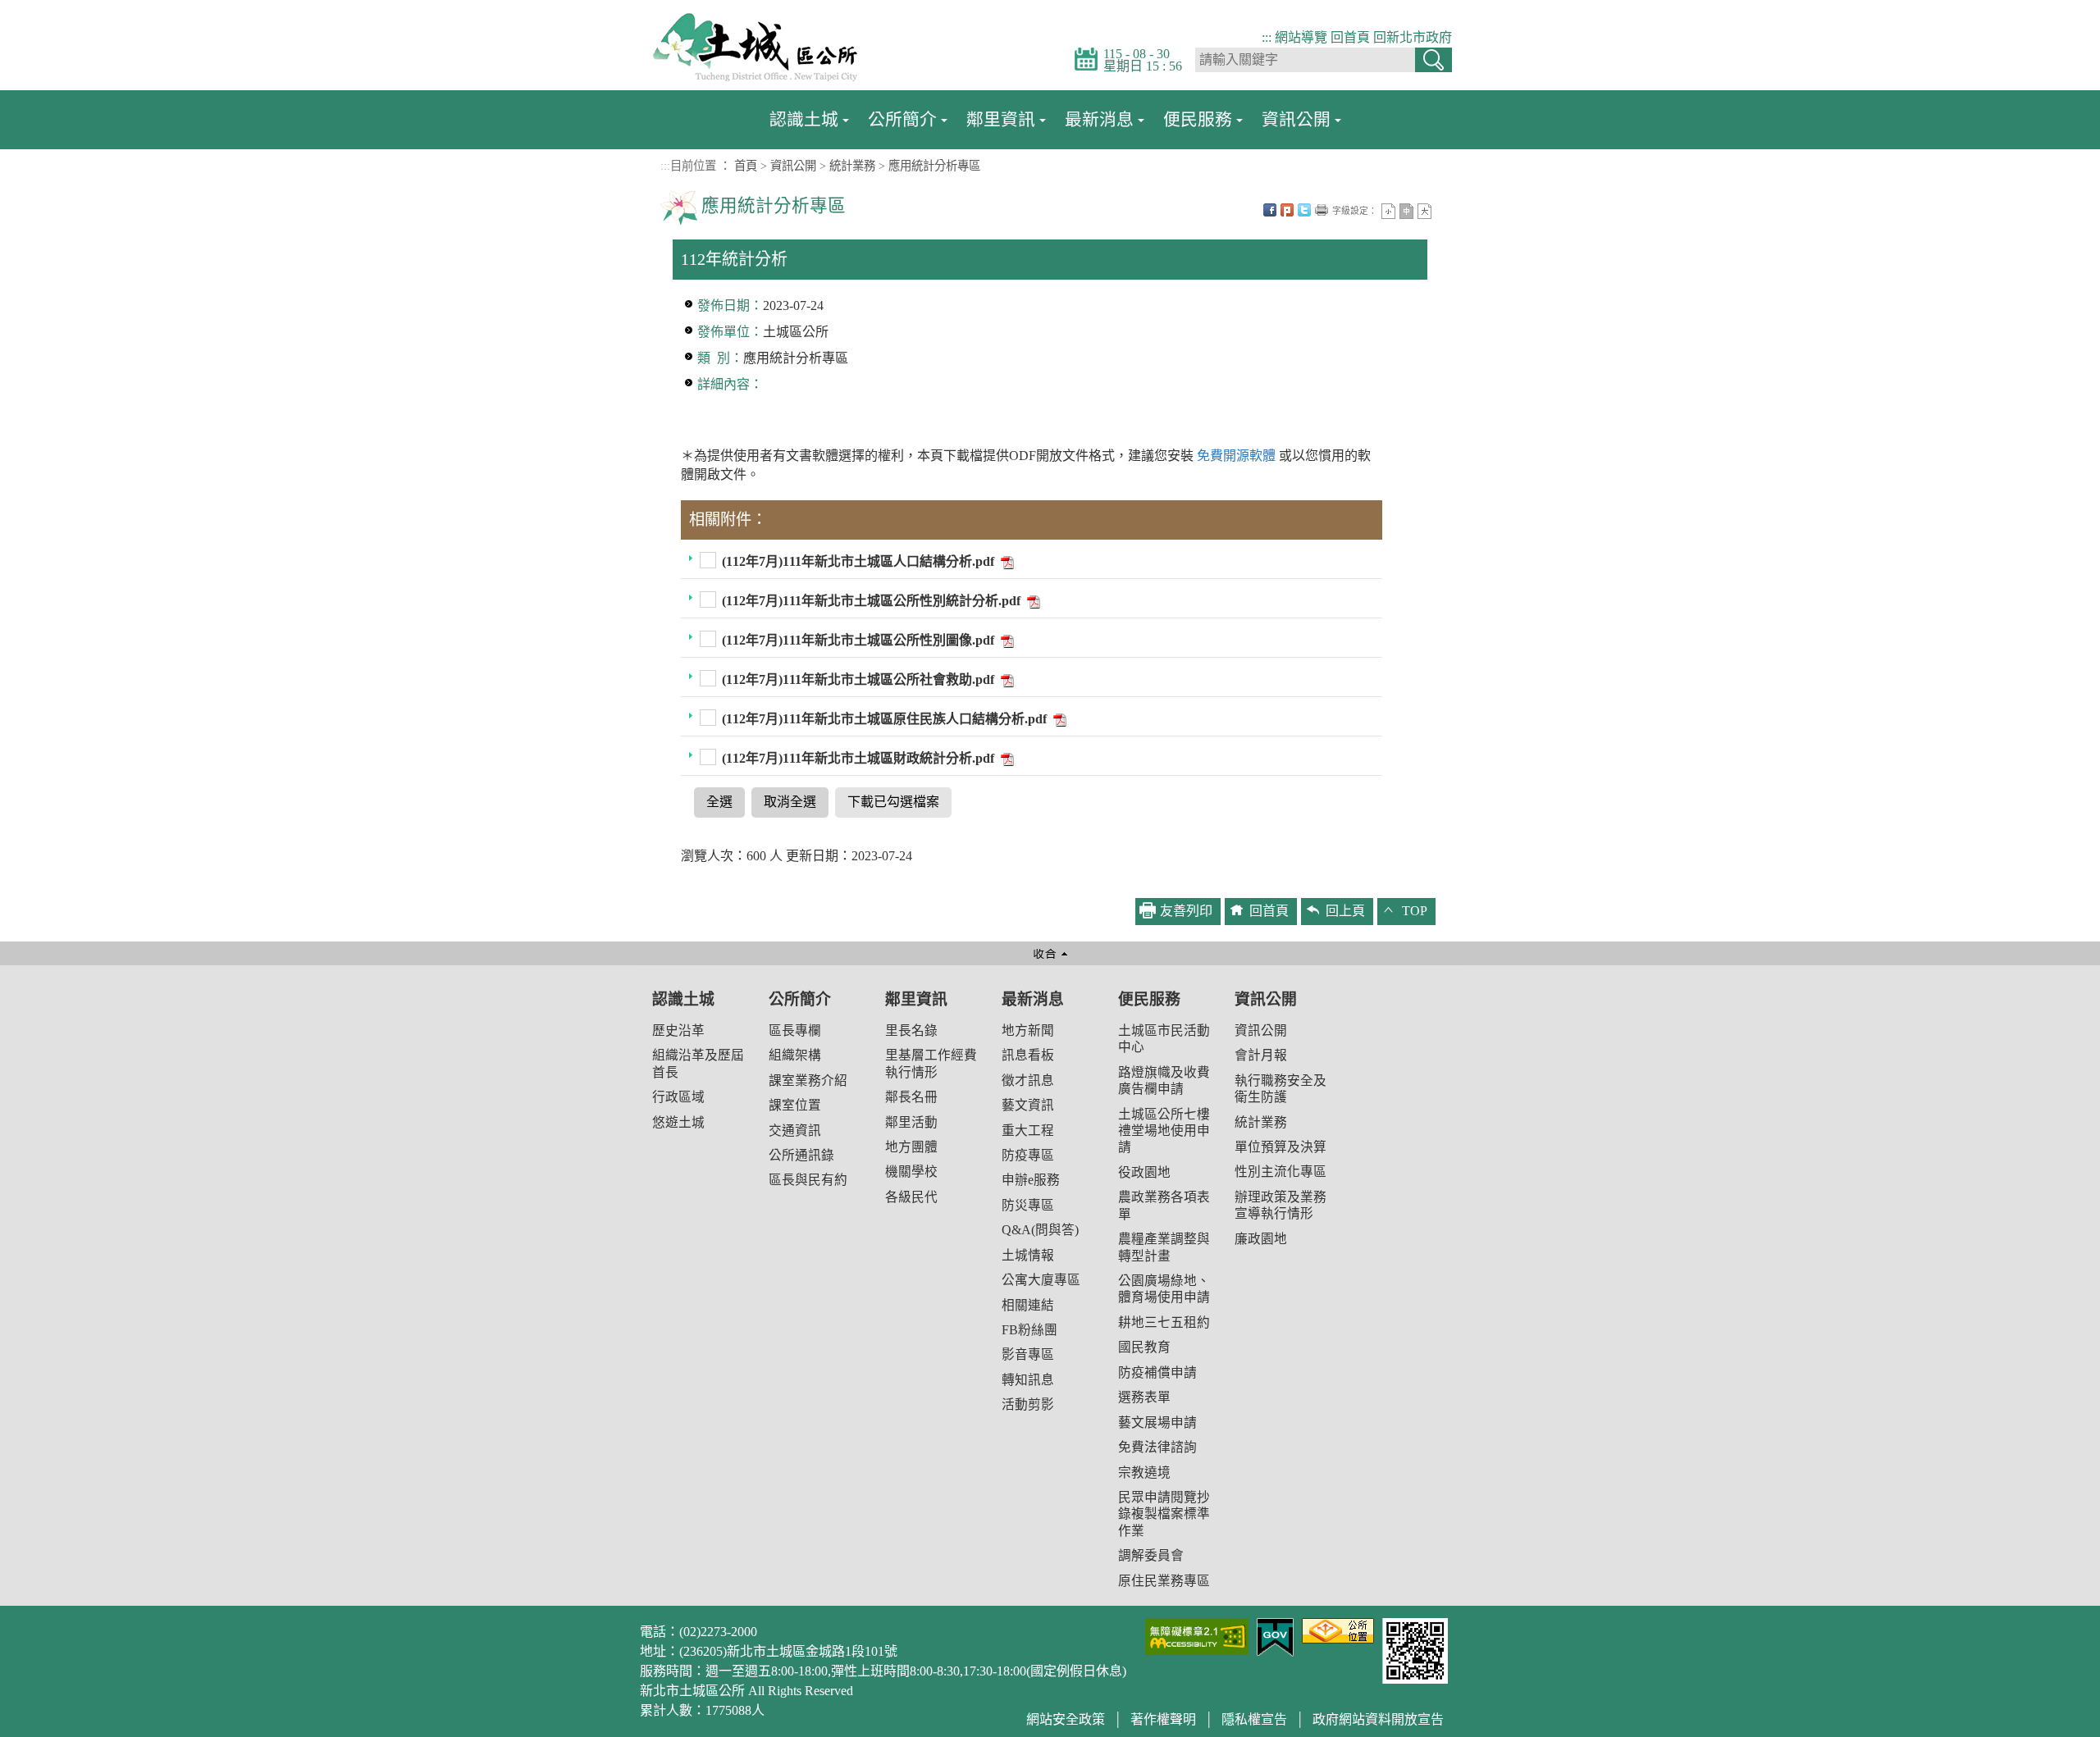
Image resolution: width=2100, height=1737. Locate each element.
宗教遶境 (1144, 1473)
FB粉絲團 (1029, 1330)
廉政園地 (1261, 1239)
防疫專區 (1028, 1155)
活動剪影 (1028, 1404)
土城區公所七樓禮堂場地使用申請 (1164, 1131)
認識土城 (804, 119)
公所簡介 (902, 119)
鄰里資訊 (1001, 119)
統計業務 (852, 166)
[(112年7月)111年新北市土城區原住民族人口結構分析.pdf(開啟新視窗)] (1058, 719)
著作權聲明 (1163, 1719)
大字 (1424, 211)
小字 (1388, 211)
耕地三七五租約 (1164, 1322)
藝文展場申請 (1157, 1422)
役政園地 (1144, 1172)
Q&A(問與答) (1040, 1230)
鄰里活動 (911, 1122)
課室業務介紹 (808, 1080)
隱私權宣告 (1254, 1719)
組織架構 (795, 1055)
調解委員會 (1151, 1555)
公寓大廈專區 (1041, 1280)
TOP (1415, 911)
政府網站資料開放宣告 (1378, 1719)
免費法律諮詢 (1157, 1447)
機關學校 (911, 1172)
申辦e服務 (1031, 1180)
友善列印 (1322, 210)
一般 (1406, 211)
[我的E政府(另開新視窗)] (1275, 1636)
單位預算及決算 (1281, 1147)
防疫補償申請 (1157, 1372)
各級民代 (911, 1197)
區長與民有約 (808, 1180)
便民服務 (1198, 119)
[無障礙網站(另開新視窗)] (1197, 1635)
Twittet (1304, 210)
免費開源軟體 (1238, 456)
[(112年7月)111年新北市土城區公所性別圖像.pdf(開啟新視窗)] (1006, 640)
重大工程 (1028, 1131)
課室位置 (795, 1105)
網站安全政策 (1066, 1719)
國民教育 (1144, 1347)
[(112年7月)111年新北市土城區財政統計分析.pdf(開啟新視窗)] (1006, 758)
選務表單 (1144, 1397)
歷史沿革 (678, 1030)
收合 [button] (1050, 953)
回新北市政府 (1413, 37)
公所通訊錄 (801, 1155)
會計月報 (1261, 1055)
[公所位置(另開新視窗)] (1338, 1629)
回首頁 (1350, 37)
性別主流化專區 (1281, 1172)
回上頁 (1345, 911)
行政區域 (678, 1097)
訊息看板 (1028, 1055)
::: (1267, 37)
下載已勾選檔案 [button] (893, 802)
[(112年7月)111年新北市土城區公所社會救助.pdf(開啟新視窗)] (1006, 679)
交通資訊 (795, 1131)
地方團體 (911, 1147)
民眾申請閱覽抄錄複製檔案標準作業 (1164, 1514)
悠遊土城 (678, 1122)
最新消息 (1099, 119)
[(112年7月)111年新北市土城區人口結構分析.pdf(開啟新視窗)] (1006, 561)
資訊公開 (1296, 119)
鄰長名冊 (911, 1097)
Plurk (1287, 210)
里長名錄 (911, 1030)
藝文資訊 (1028, 1105)
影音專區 (1028, 1354)
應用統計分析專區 (934, 166)
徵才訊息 (1028, 1080)
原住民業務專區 (1164, 1581)
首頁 (746, 166)
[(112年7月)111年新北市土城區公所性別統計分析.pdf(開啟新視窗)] (1032, 601)
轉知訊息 (1028, 1380)
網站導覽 (1301, 37)
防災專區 (1028, 1205)
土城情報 (1028, 1255)
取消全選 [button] (790, 802)
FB (1270, 210)
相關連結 (1028, 1305)
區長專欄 (795, 1030)
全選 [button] (719, 802)
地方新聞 (1028, 1030)
